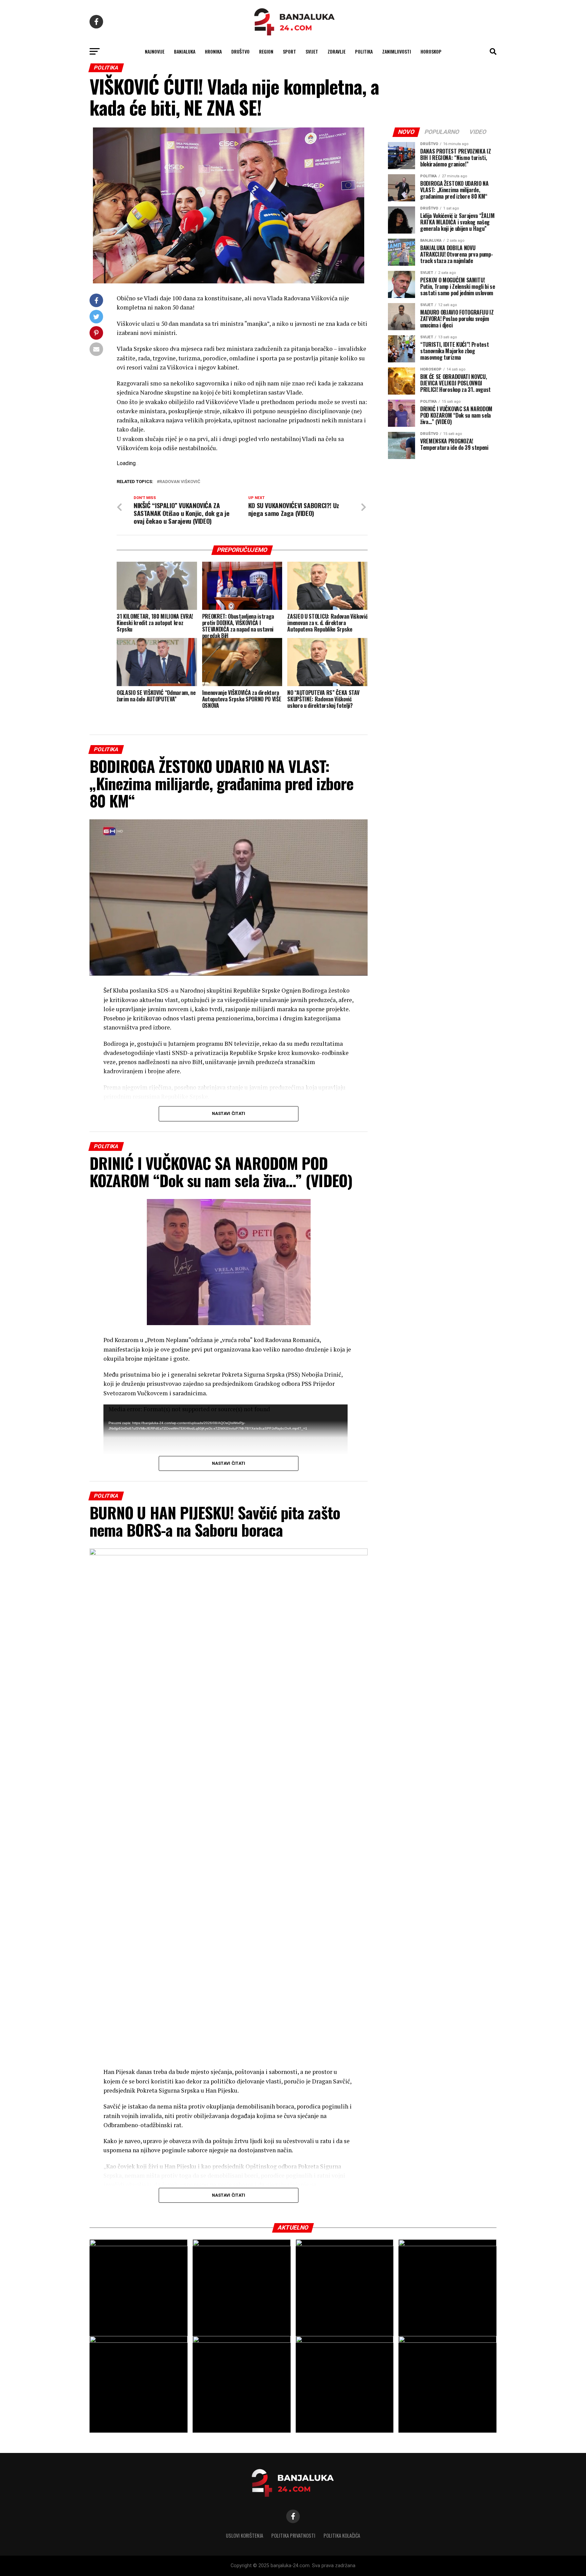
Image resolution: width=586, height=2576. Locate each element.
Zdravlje (337, 51)
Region (266, 51)
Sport (289, 51)
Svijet (312, 51)
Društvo (240, 51)
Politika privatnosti (293, 2535)
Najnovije (155, 51)
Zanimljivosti (397, 51)
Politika (364, 51)
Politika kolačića (342, 2535)
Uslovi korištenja (245, 2535)
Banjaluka (185, 51)
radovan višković (180, 482)
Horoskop (431, 51)
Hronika (213, 51)
